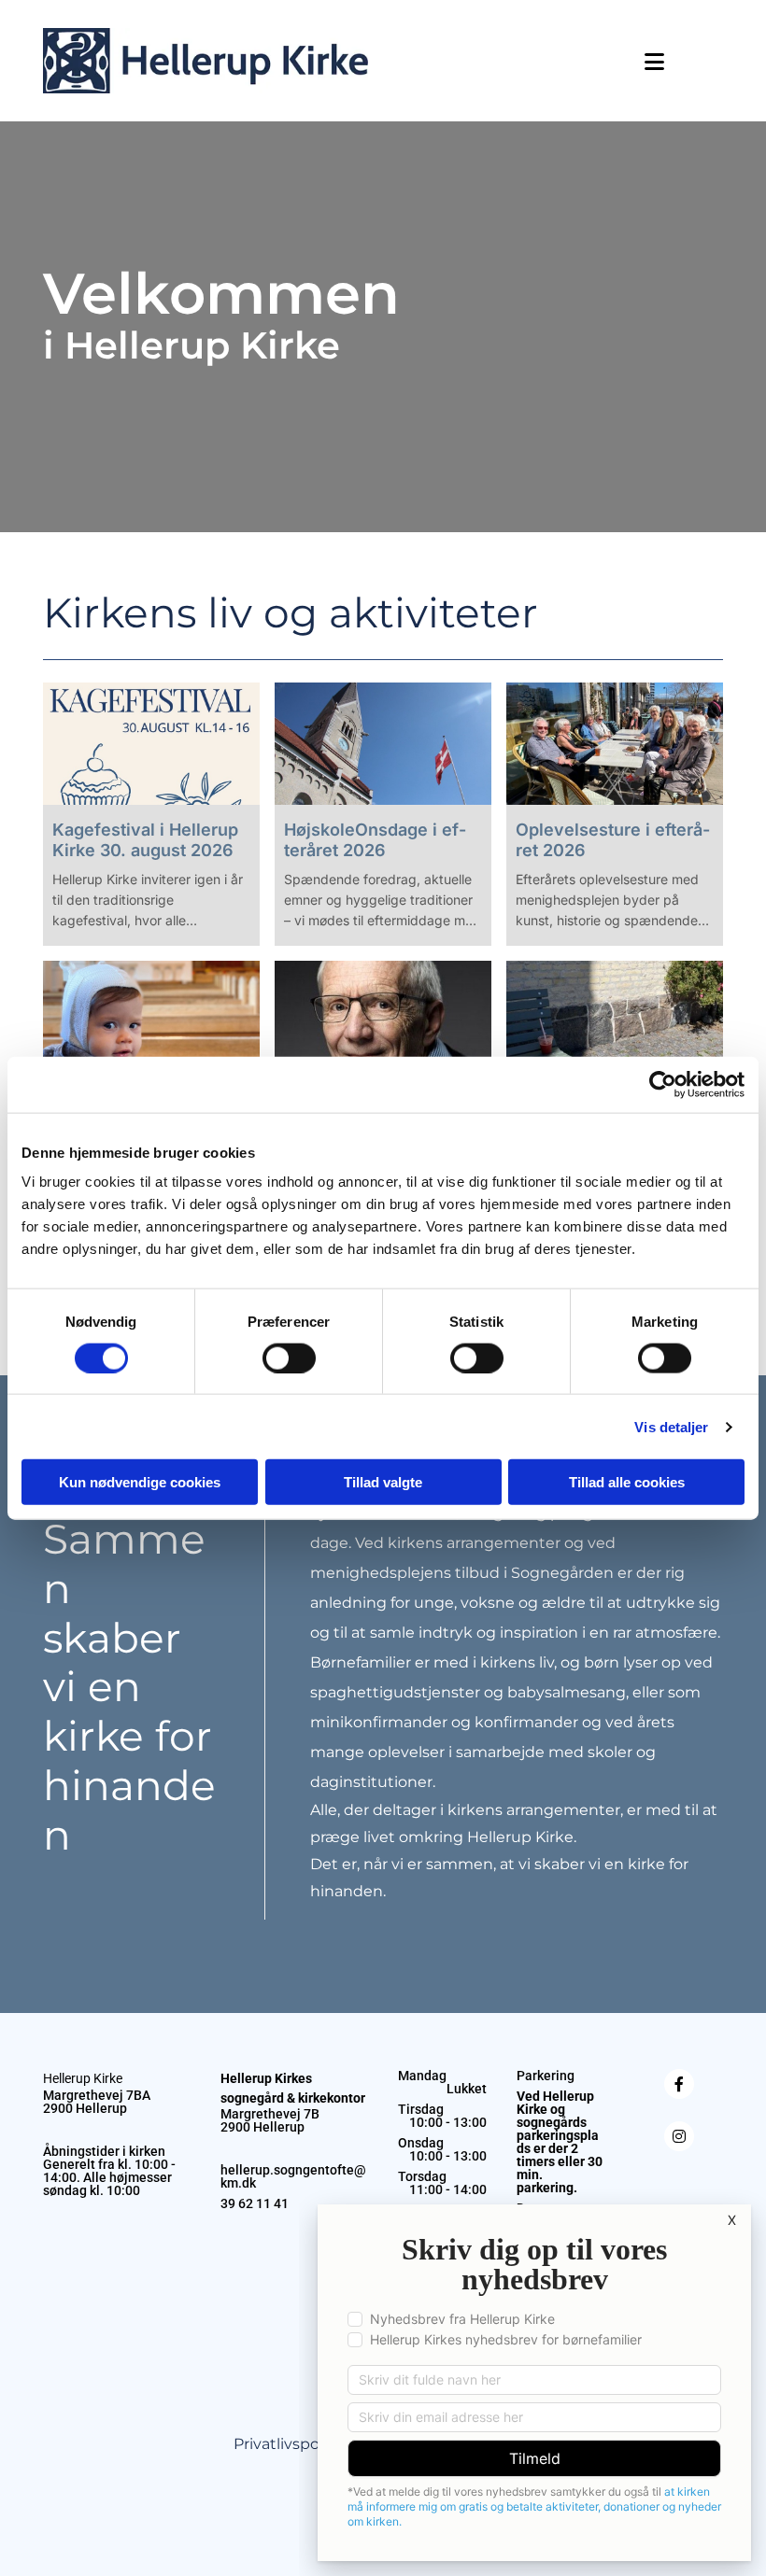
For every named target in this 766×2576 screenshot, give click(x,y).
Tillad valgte (383, 1482)
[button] (531, 62)
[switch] (289, 1358)
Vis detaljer (671, 1426)
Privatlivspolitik (290, 2444)
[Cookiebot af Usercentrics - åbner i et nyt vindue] (663, 1084)
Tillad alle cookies (627, 1482)
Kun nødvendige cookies (140, 1482)
